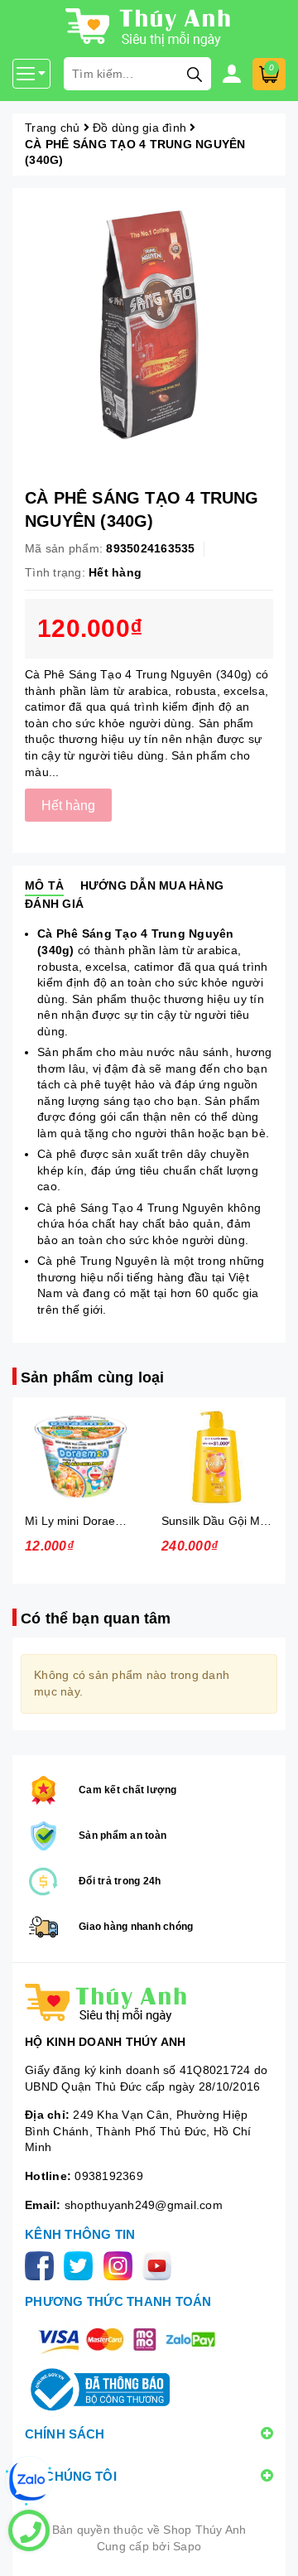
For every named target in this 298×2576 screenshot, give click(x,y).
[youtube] (160, 2265)
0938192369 (109, 2176)
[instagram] (121, 2265)
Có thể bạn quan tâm (96, 1618)
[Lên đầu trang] (269, 2547)
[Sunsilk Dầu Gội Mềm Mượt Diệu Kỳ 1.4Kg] (217, 1457)
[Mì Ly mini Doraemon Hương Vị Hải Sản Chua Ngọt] (81, 1457)
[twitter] (82, 2265)
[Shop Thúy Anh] (149, 2003)
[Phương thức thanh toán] (127, 2339)
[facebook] (43, 2265)
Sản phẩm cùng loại (92, 1377)
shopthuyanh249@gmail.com (144, 2205)
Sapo (187, 2546)
